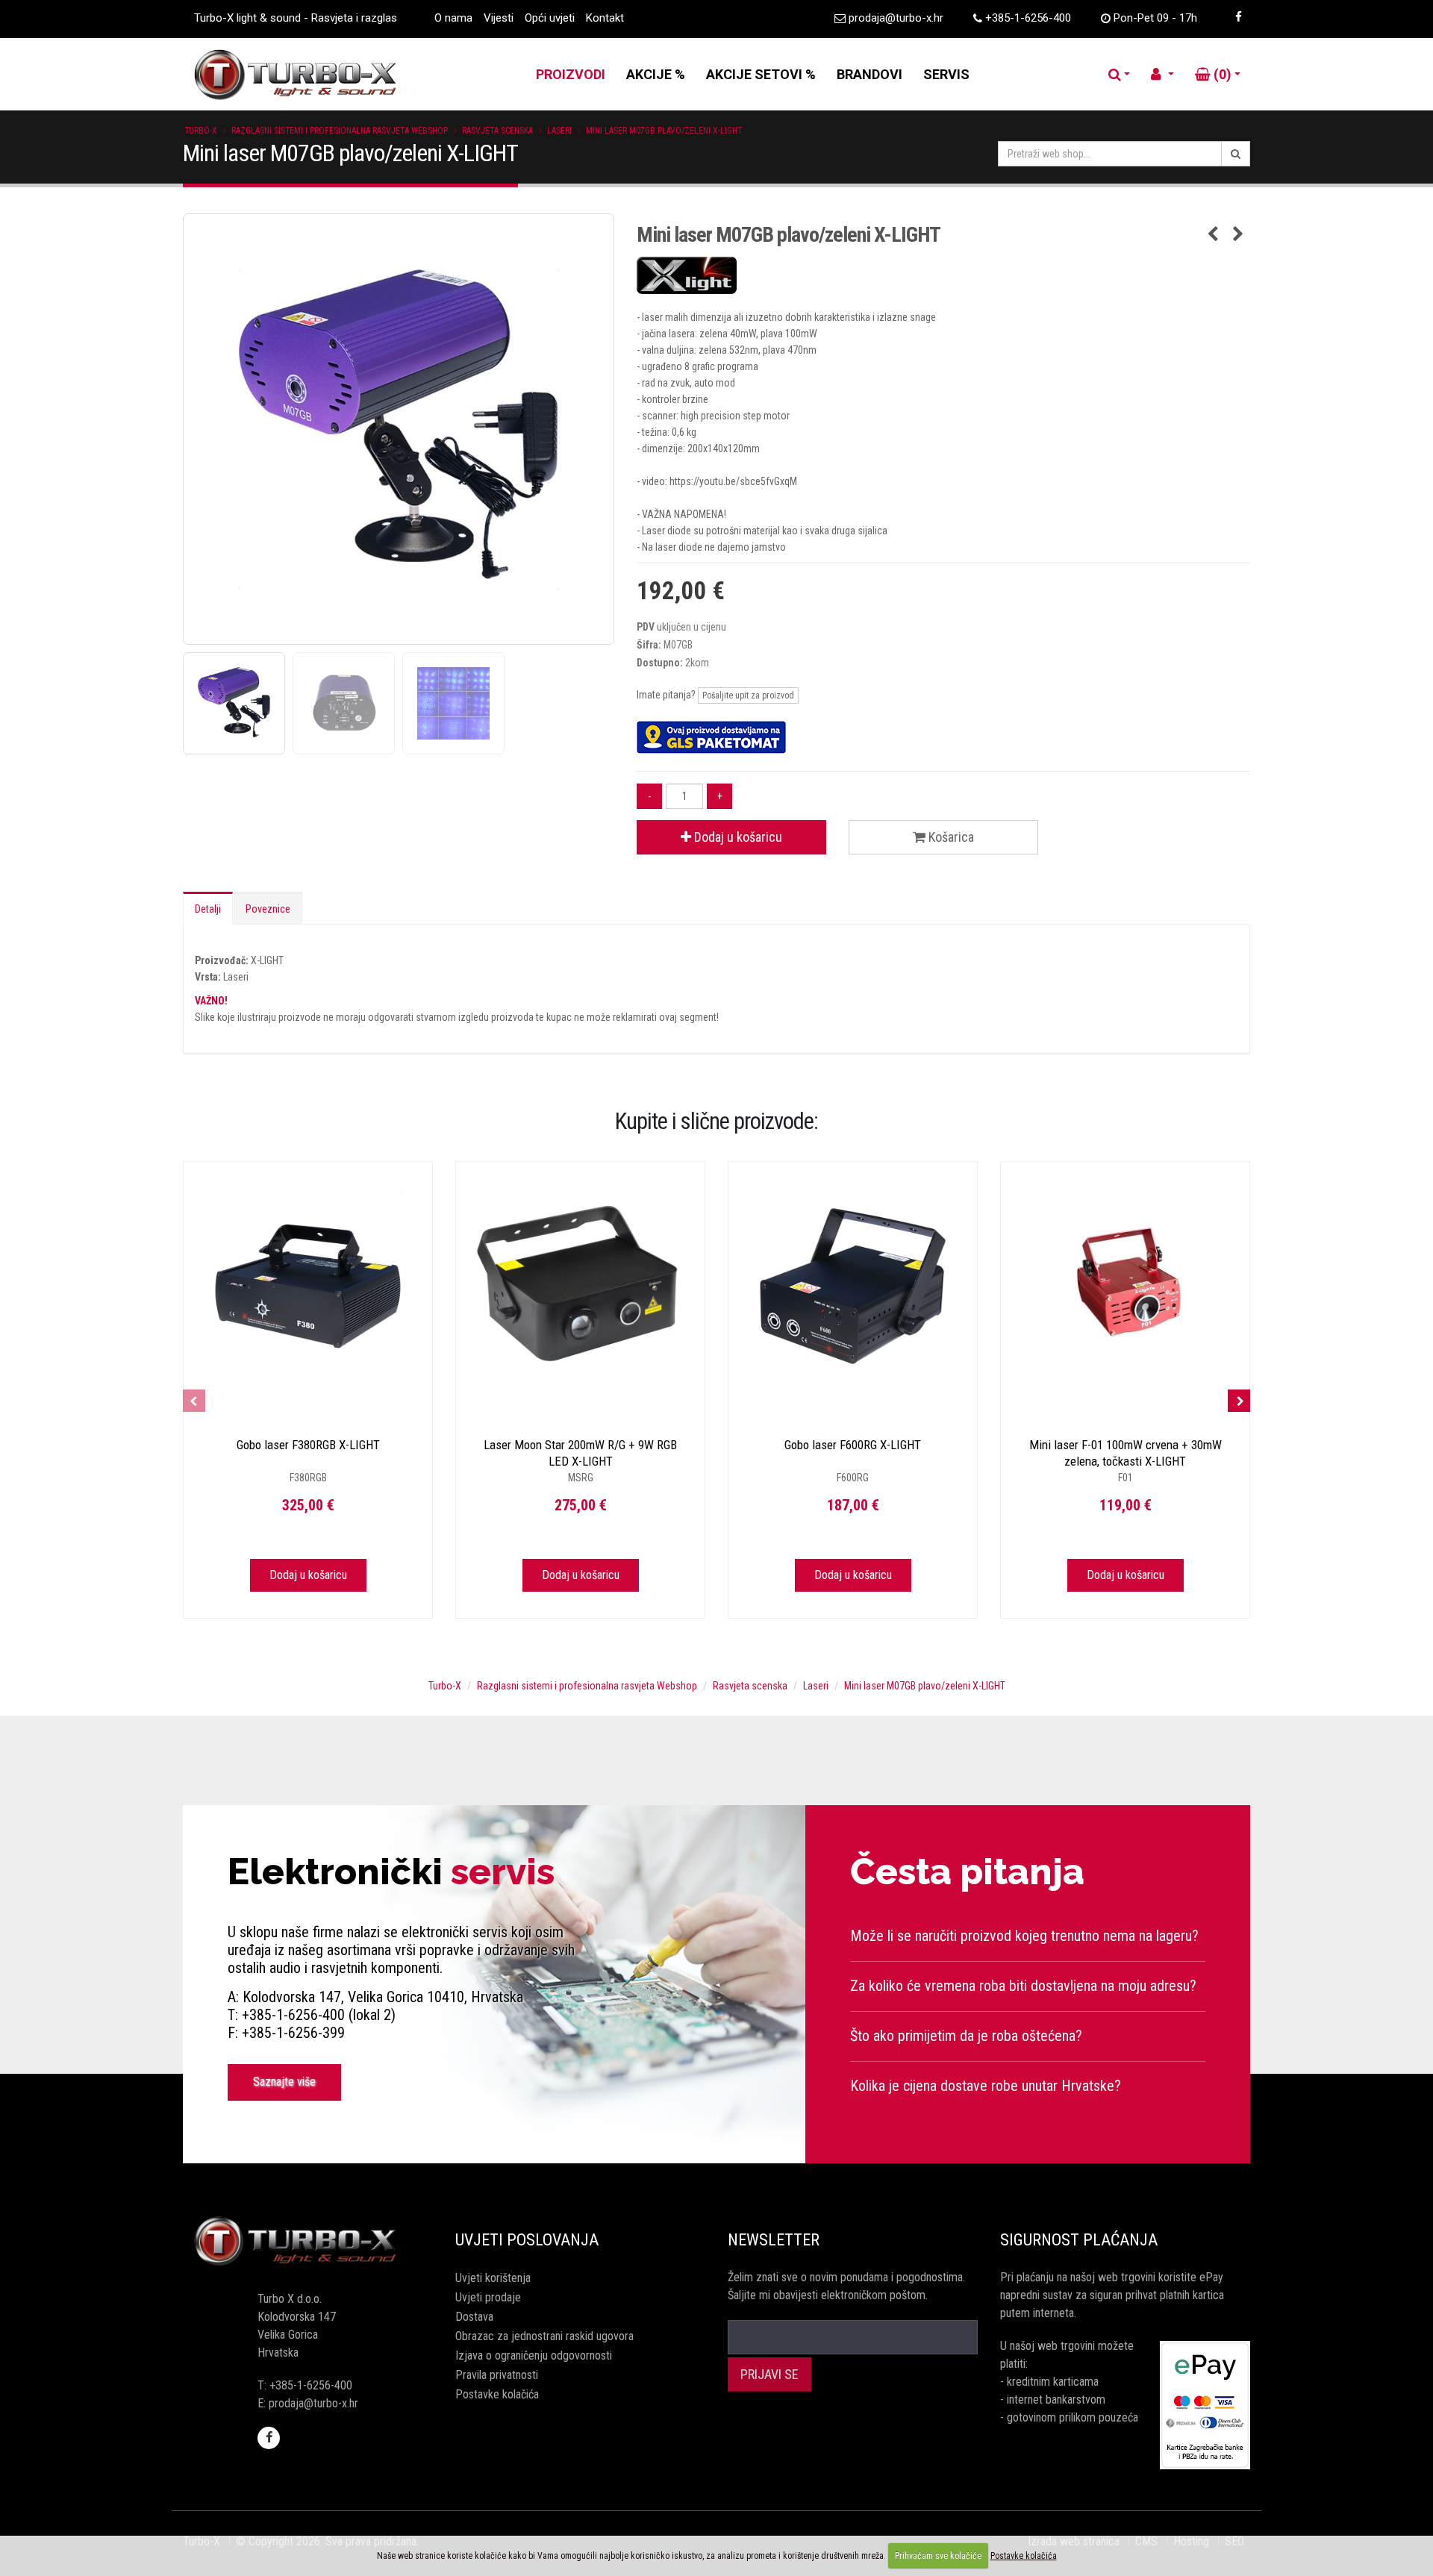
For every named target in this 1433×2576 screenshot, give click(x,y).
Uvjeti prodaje (488, 2297)
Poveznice (268, 909)
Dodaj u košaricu (737, 837)
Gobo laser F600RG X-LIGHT (853, 1445)
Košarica (950, 837)
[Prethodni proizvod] (1213, 235)
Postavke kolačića (497, 2394)
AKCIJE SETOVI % (761, 74)
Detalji (208, 909)
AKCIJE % (656, 74)
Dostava (474, 2317)
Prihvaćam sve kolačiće (938, 2556)
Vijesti (499, 18)
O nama (453, 18)
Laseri (559, 131)
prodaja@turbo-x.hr (896, 18)
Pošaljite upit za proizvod (748, 695)
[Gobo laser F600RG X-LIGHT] (853, 1286)
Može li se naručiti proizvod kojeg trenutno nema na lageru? (1024, 1936)
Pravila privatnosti (497, 2375)
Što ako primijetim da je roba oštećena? (966, 2036)
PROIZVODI (571, 74)
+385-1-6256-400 (1028, 18)
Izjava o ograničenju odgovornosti (534, 2355)
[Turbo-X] (308, 2242)
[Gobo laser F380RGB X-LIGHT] (308, 1286)
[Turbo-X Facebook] (1238, 17)
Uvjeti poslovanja (527, 2240)
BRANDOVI (870, 74)
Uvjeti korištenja (493, 2278)
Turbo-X (201, 131)
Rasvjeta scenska (497, 131)
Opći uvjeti (550, 18)
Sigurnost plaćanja (1079, 2240)
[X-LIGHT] (943, 275)
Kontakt (605, 18)
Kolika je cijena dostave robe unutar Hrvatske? (986, 2086)
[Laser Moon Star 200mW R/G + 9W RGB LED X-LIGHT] (580, 1286)
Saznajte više (284, 2082)
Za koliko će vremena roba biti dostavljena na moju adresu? (1023, 1986)
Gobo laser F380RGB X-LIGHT (308, 1445)
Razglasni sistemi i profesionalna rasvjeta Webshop (340, 131)
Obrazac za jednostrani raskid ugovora (544, 2336)
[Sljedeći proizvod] (1239, 235)
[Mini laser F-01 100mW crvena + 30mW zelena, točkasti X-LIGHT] (1125, 1286)
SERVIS (946, 74)
